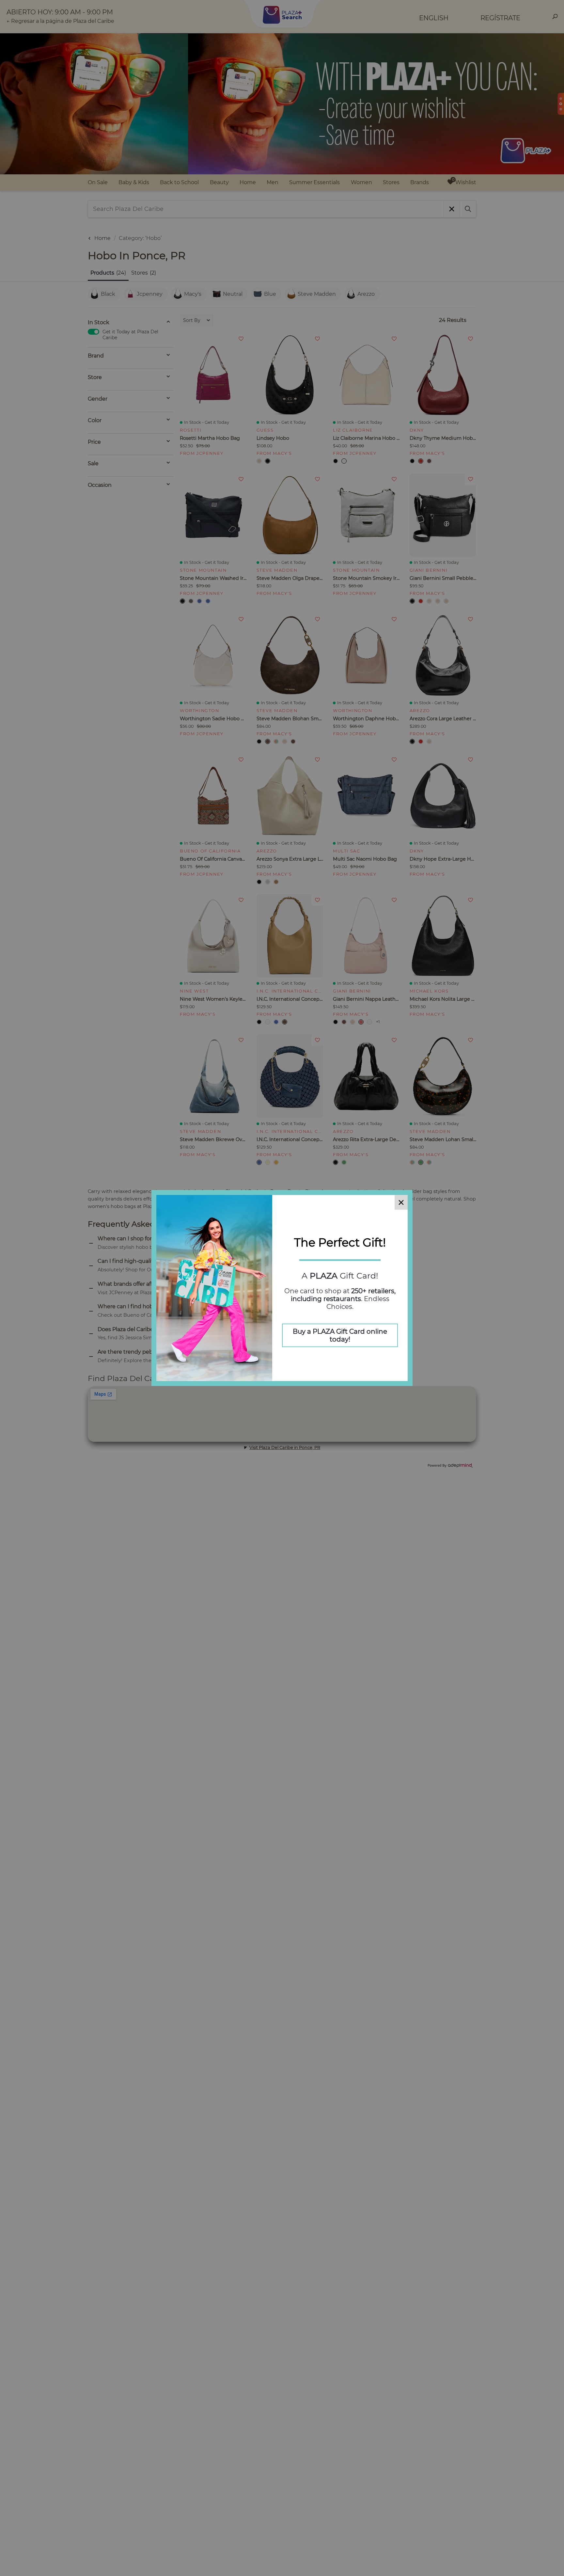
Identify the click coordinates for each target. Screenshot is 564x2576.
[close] (401, 1202)
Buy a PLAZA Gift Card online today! (340, 1335)
